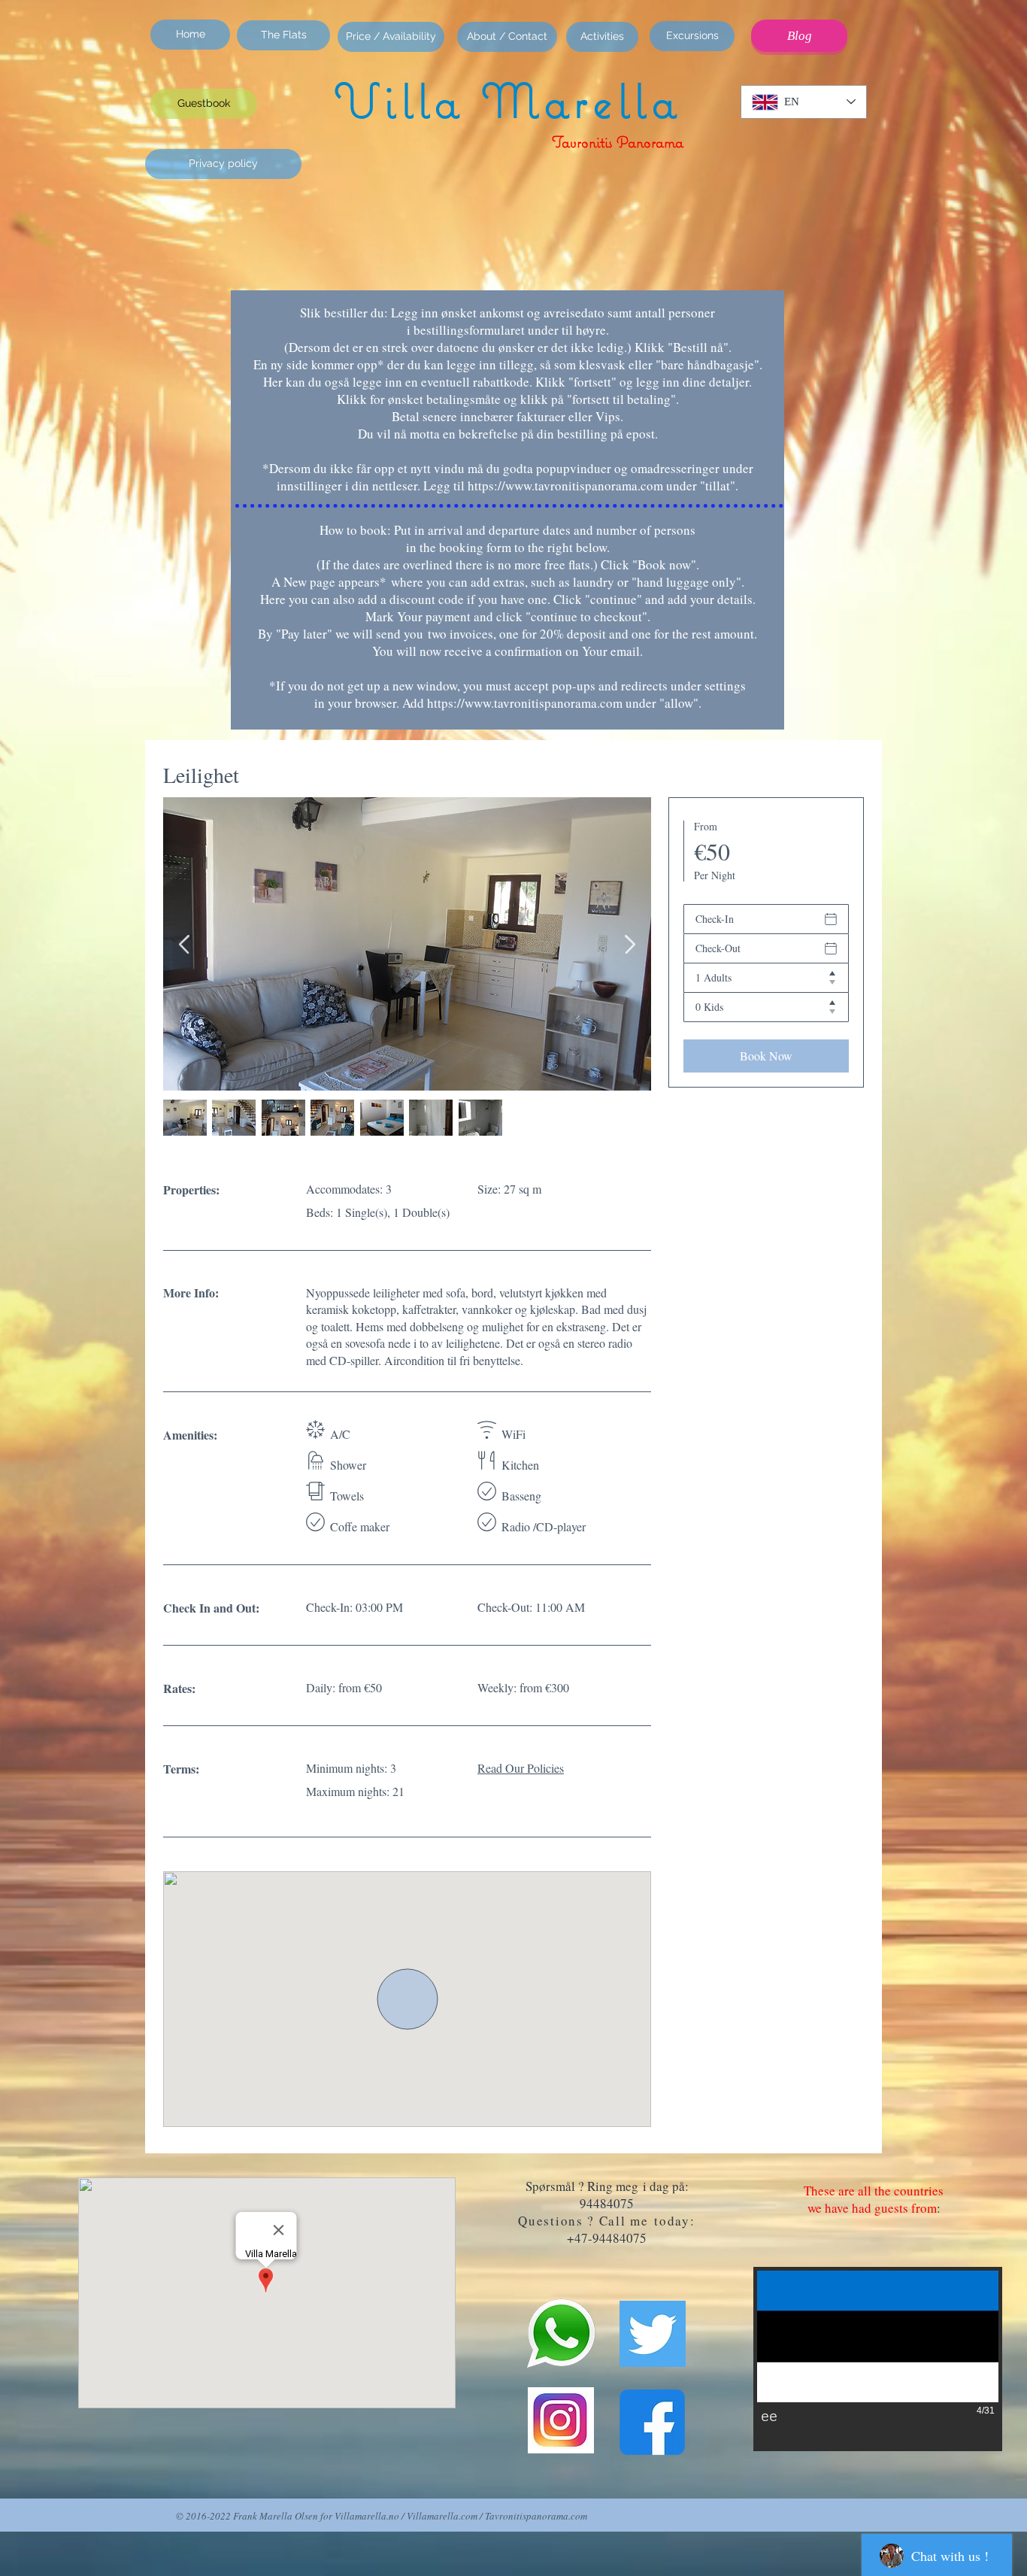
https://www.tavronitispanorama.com (565, 485)
